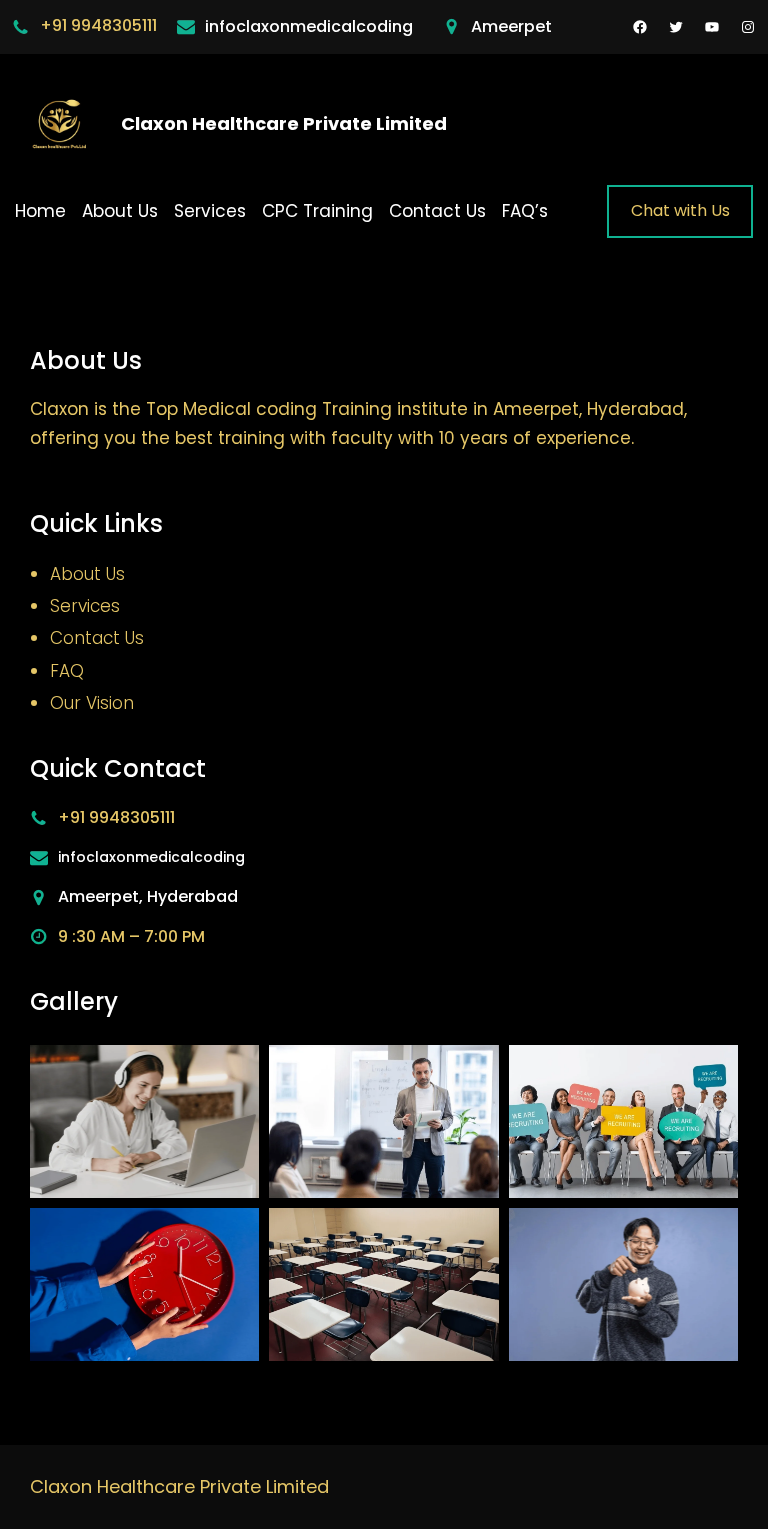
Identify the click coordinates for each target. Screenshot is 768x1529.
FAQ (67, 671)
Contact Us (97, 638)
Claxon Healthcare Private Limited (284, 123)
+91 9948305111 (98, 25)
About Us (87, 574)
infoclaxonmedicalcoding (309, 26)
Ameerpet (511, 26)
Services (85, 606)
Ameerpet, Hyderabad (148, 896)
